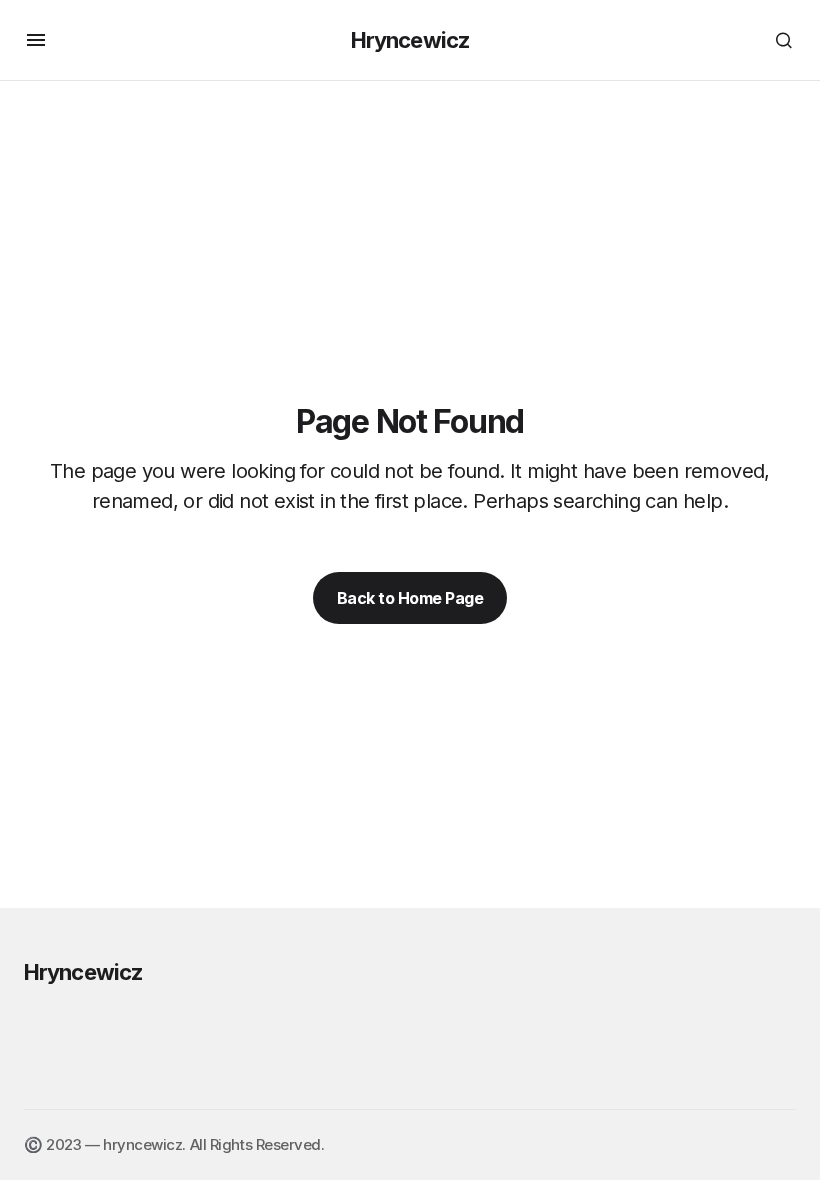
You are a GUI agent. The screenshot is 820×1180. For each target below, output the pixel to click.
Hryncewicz (410, 40)
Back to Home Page (410, 598)
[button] (36, 40)
